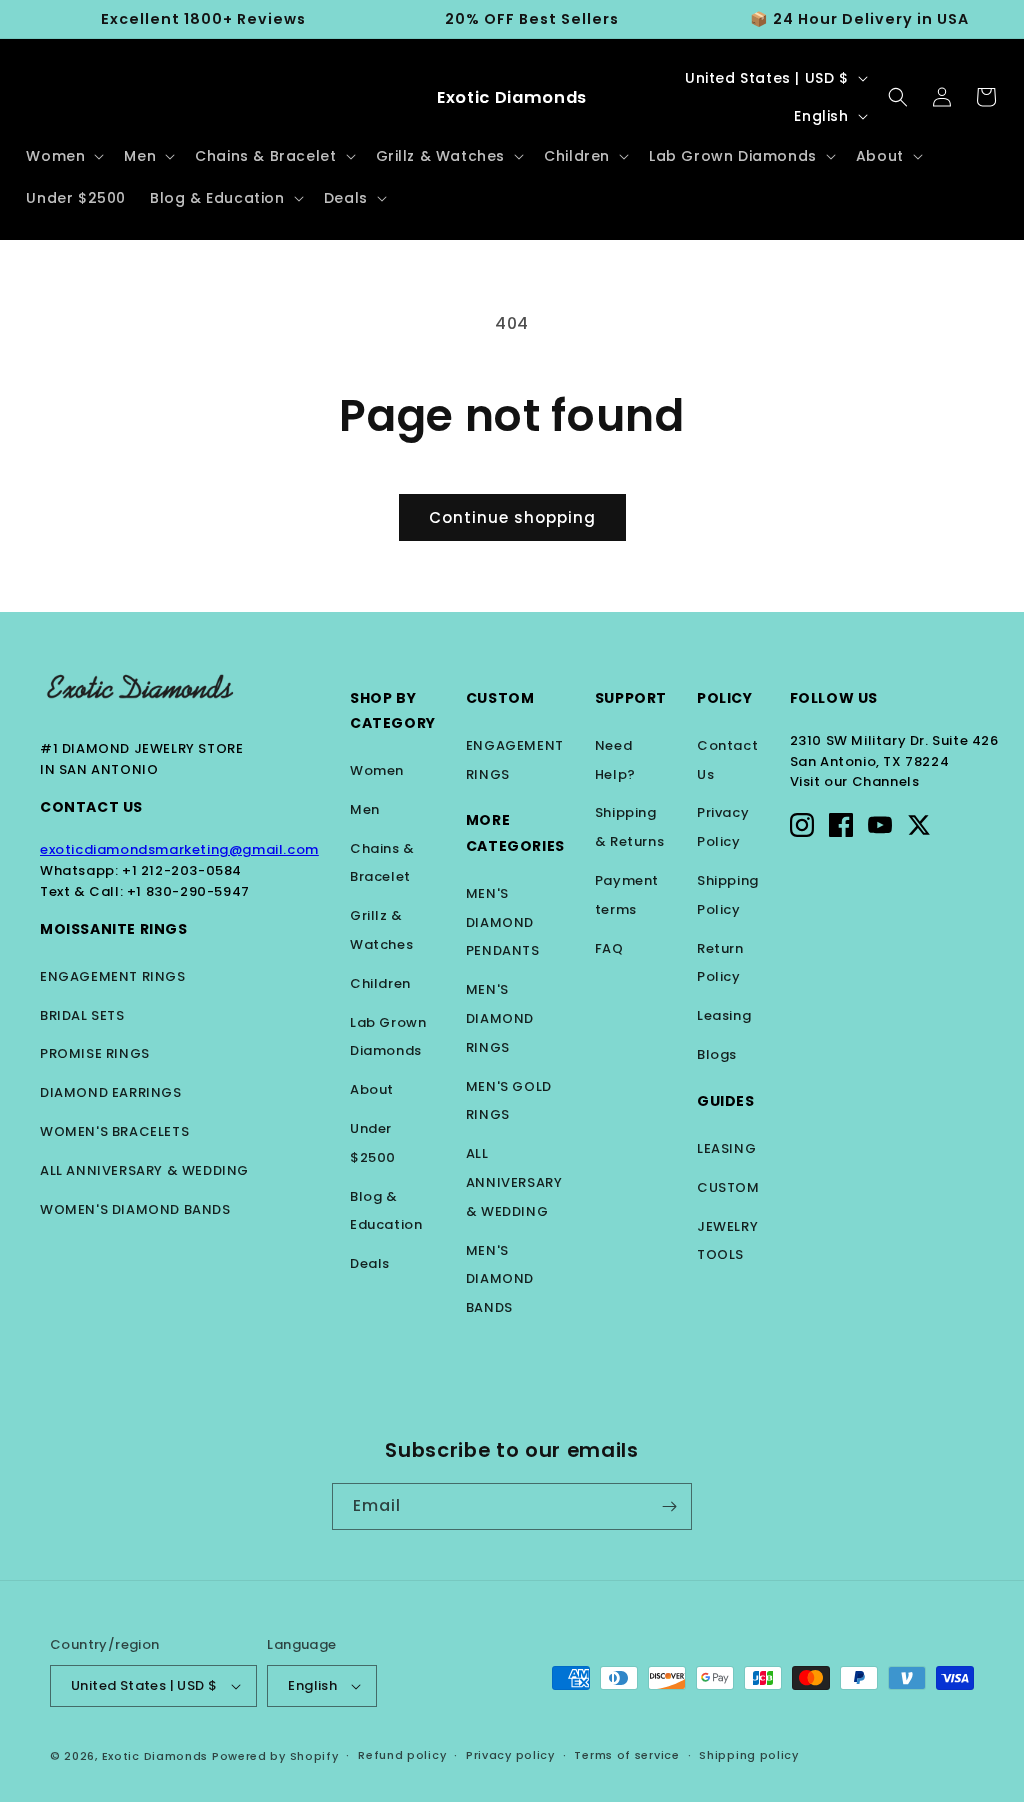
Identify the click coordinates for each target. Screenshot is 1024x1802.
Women (377, 770)
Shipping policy (749, 1755)
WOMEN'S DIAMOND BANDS (135, 1209)
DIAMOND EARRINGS (111, 1092)
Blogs (717, 1054)
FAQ (609, 948)
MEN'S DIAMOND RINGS (500, 1018)
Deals (370, 1263)
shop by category (393, 710)
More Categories (515, 832)
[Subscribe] (669, 1506)
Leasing (724, 1015)
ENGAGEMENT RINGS (113, 976)
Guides (726, 1101)
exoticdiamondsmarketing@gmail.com (179, 849)
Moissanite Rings (114, 929)
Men (365, 809)
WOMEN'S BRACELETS (114, 1131)
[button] (63, 156)
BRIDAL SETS (82, 1015)
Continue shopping (512, 517)
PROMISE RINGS (95, 1053)
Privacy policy (510, 1755)
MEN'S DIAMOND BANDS (500, 1279)
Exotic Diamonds (155, 1756)
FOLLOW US (834, 698)
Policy (725, 698)
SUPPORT (631, 698)
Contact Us (91, 807)
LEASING (726, 1148)
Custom (500, 698)
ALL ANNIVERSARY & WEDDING (144, 1170)
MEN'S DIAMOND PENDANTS (503, 922)
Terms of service (626, 1755)
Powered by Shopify (275, 1756)
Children (380, 983)
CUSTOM (728, 1187)
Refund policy (402, 1755)
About (372, 1089)
